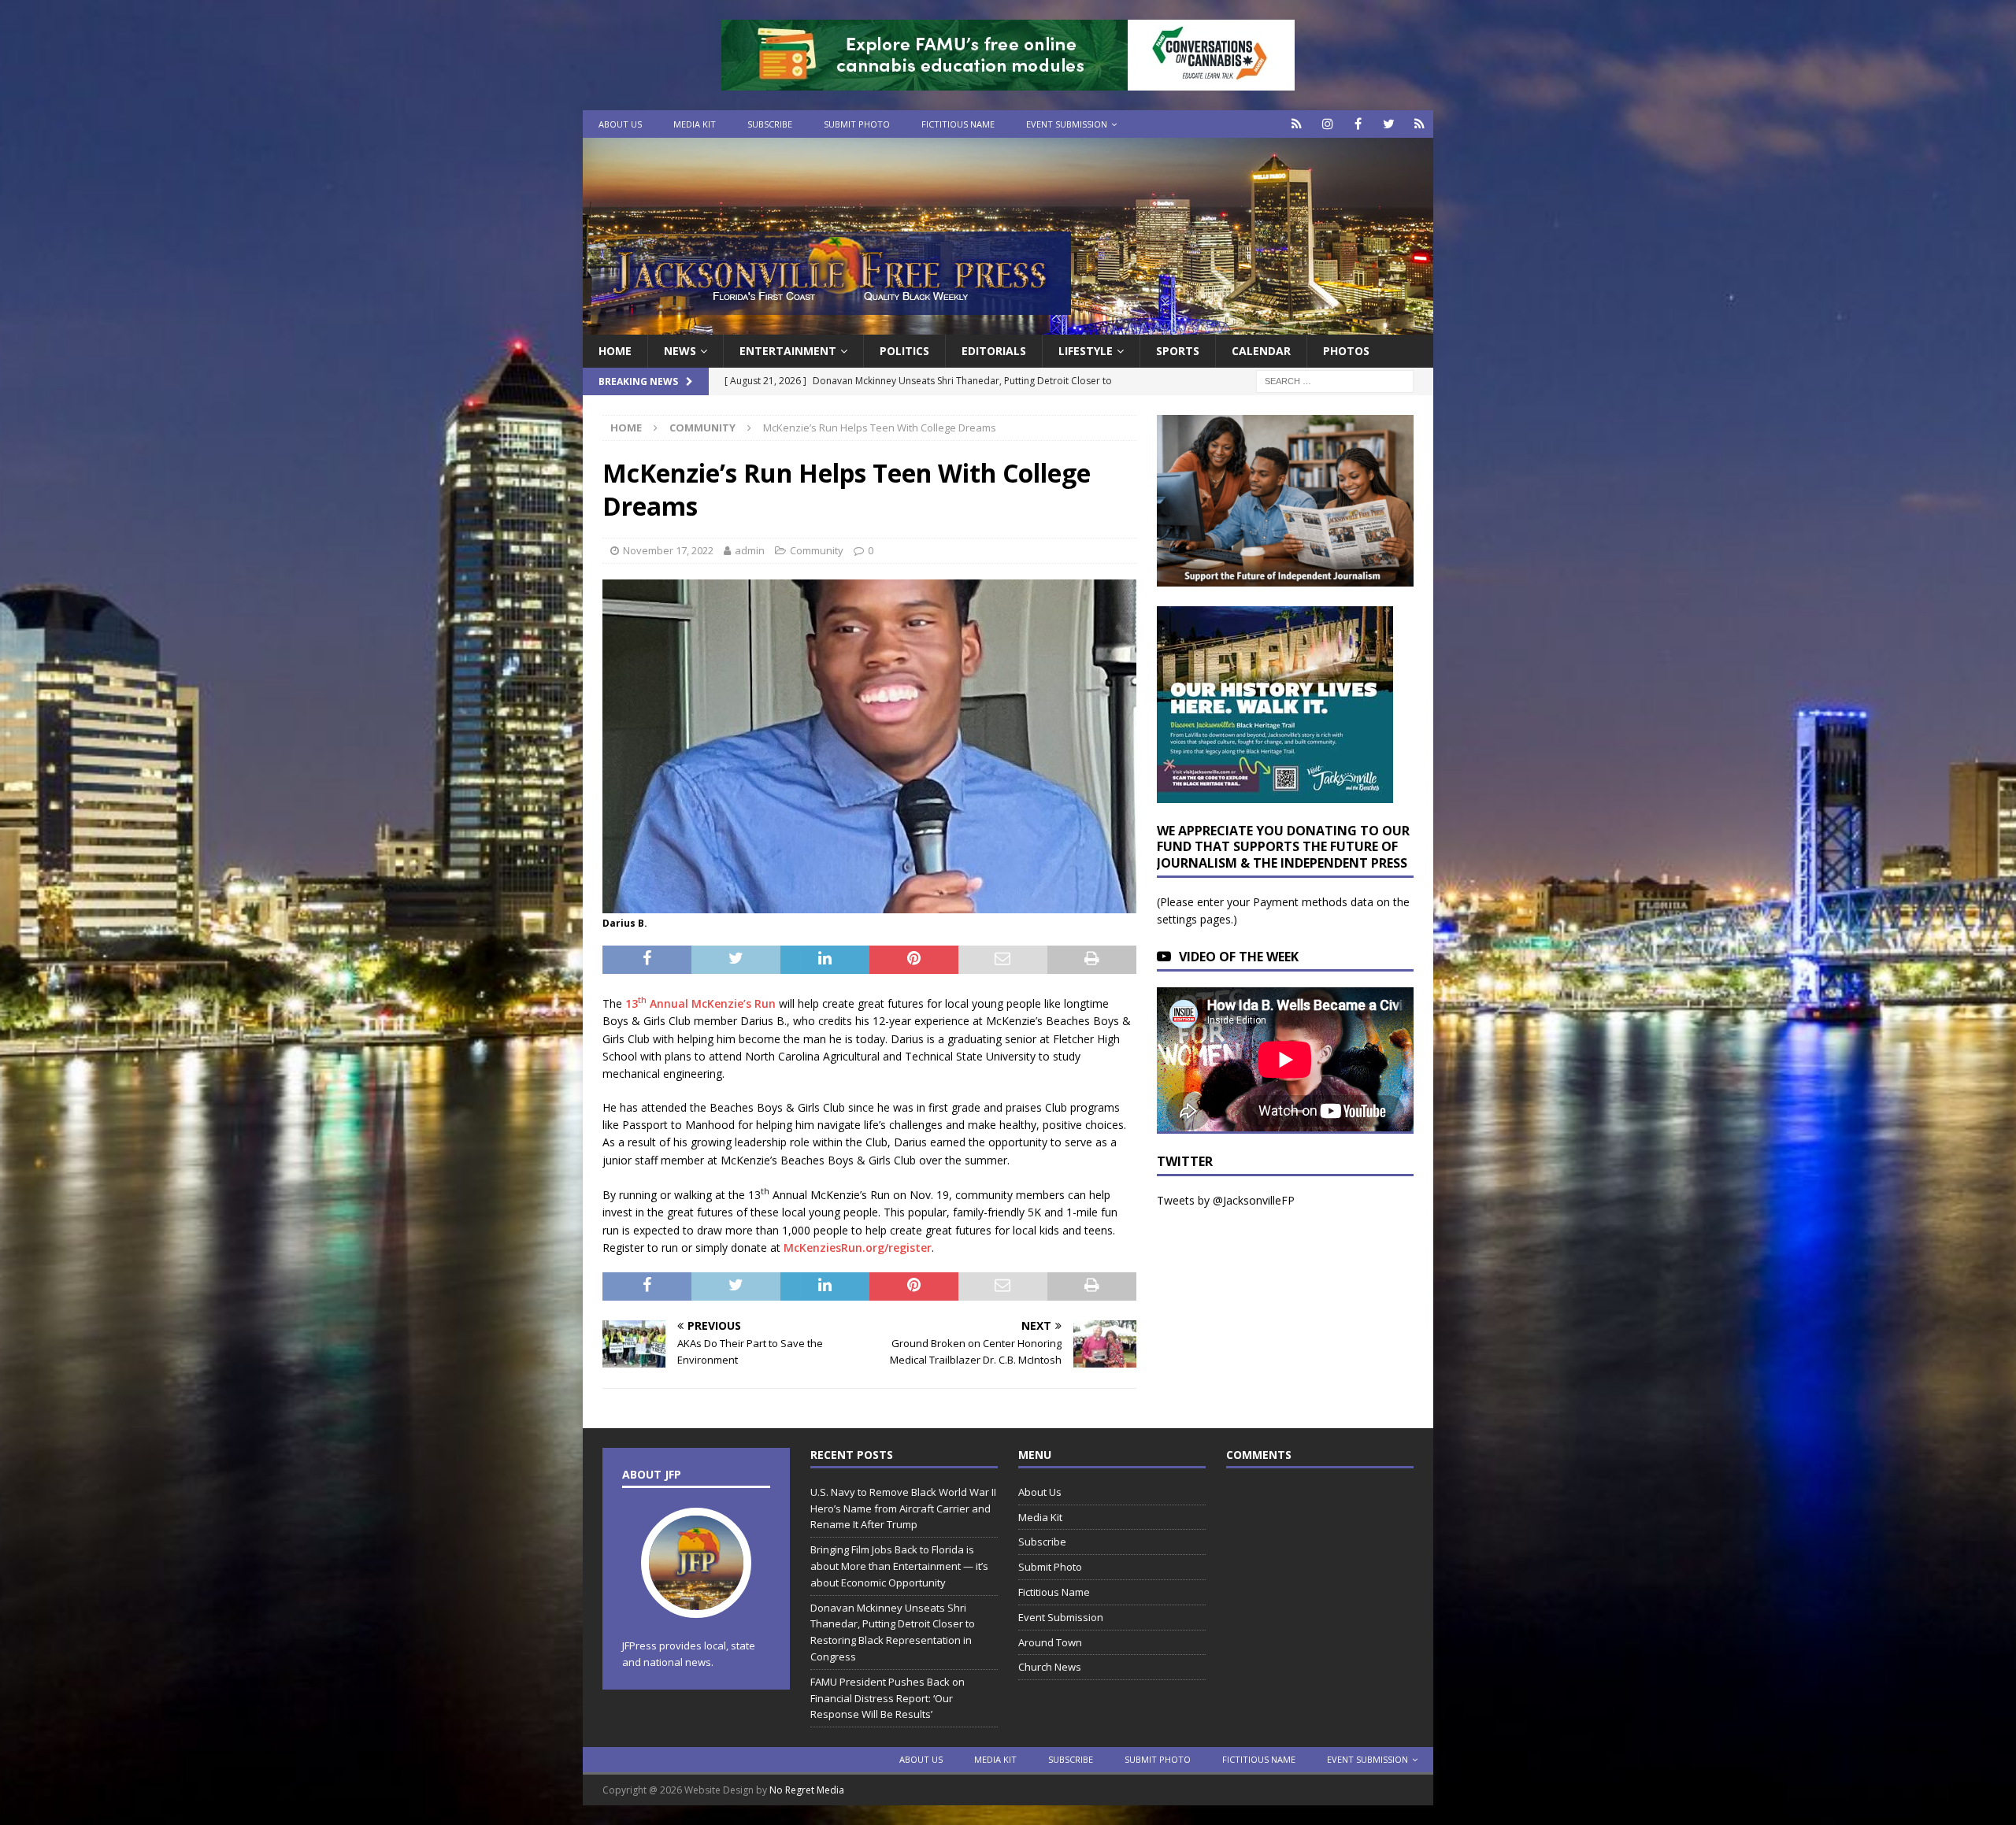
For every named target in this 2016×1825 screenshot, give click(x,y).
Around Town (1050, 1642)
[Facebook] (1358, 124)
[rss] (1419, 124)
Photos (1346, 351)
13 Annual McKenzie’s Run (700, 1003)
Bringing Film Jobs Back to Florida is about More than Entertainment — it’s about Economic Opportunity (899, 1566)
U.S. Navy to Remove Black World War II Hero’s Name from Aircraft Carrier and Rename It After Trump (903, 1508)
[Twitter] (1389, 124)
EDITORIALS (994, 351)
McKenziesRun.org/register (858, 1248)
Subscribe (770, 124)
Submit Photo (857, 124)
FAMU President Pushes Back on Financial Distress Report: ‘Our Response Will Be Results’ (888, 1698)
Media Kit (695, 124)
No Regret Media (807, 1790)
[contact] (1297, 124)
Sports (1178, 351)
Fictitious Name (958, 124)
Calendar (1261, 351)
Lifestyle (1086, 351)
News (680, 351)
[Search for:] (1335, 381)
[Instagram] (1327, 124)
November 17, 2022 (668, 550)
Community (817, 550)
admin (750, 550)
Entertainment (788, 351)
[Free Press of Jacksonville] (1008, 326)
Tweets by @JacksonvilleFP (1226, 1200)
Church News (1050, 1667)
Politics (904, 351)
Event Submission (1067, 124)
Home (615, 351)
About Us (620, 124)
